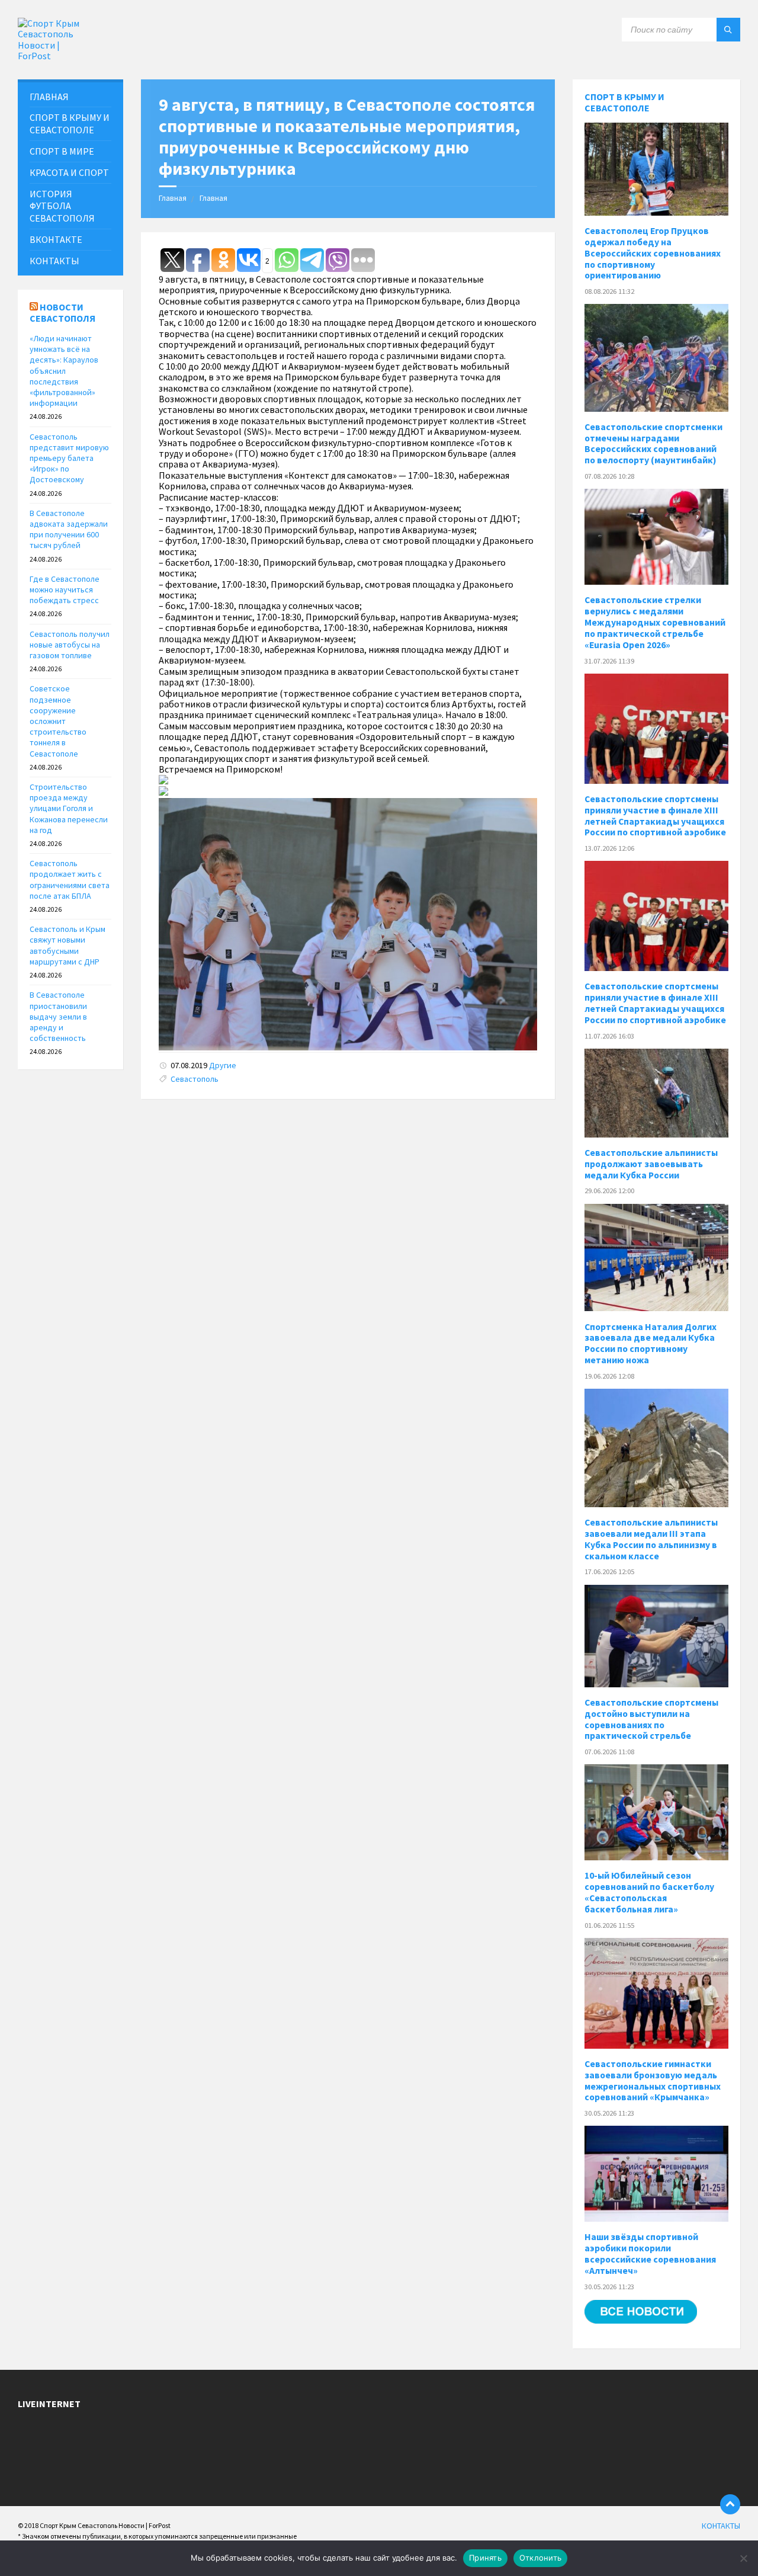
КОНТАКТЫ (54, 261)
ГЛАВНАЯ (49, 97)
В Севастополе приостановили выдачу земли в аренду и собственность (58, 1016)
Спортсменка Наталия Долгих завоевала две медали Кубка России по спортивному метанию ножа (651, 1344)
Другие (223, 1065)
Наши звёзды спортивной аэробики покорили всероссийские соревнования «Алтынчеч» (650, 2254)
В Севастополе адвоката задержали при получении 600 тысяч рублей (69, 529)
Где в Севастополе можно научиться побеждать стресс (65, 589)
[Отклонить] (743, 2558)
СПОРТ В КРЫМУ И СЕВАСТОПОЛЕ (70, 124)
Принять (485, 2558)
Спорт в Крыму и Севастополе (624, 102)
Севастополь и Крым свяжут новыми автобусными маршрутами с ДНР (68, 945)
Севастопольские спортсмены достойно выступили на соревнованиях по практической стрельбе (651, 1719)
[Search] (728, 30)
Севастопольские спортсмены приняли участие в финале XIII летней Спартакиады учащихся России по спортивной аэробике (655, 816)
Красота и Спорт (69, 172)
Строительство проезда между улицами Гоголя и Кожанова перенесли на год (69, 808)
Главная (173, 198)
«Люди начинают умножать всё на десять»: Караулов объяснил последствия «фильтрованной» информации (64, 371)
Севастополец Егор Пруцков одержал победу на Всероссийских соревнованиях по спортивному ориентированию (653, 253)
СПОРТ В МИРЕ (62, 151)
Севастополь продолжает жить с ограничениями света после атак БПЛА (70, 880)
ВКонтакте (56, 239)
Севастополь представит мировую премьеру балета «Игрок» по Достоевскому (69, 458)
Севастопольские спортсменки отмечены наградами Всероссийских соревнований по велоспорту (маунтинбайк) (653, 444)
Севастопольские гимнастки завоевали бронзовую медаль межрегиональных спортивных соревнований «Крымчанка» (653, 2081)
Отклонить (540, 2558)
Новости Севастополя (62, 313)
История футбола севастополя (62, 206)
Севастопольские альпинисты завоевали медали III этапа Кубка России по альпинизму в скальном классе (651, 1539)
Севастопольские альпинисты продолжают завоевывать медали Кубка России (651, 1164)
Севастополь (195, 1079)
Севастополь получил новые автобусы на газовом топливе (70, 645)
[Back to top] (730, 2504)
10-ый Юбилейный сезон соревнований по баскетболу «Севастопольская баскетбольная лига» (649, 1892)
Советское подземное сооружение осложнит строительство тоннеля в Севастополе (58, 721)
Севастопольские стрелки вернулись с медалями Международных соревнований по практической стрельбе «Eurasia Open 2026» (655, 622)
